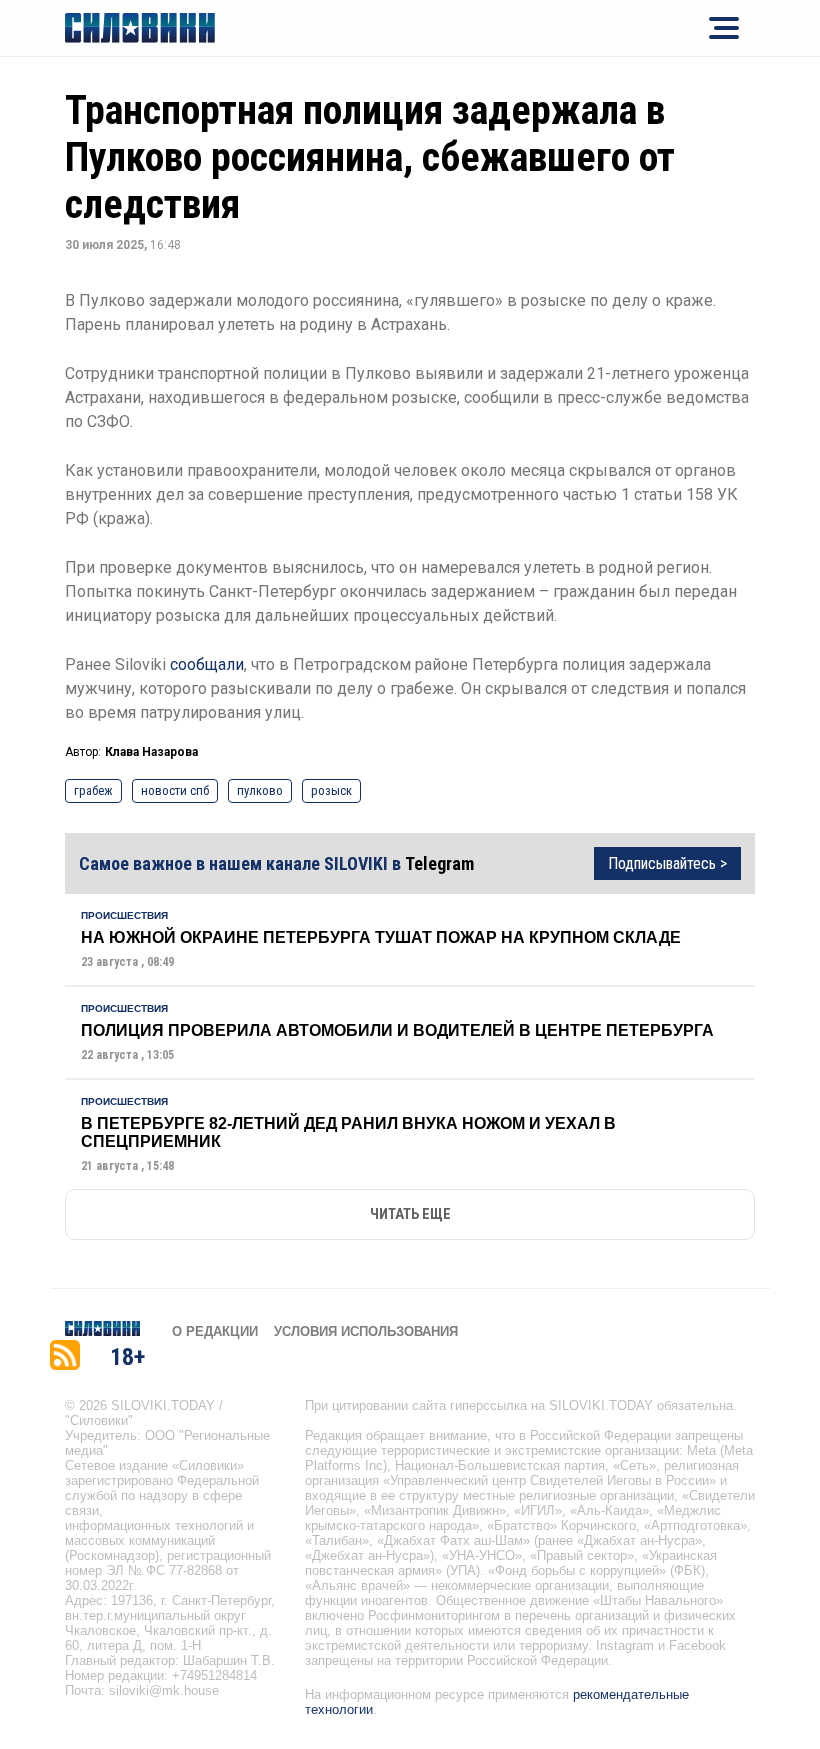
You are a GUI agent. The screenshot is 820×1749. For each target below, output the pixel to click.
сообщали (207, 664)
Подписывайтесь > (667, 863)
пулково (260, 790)
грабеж (93, 790)
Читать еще (410, 1214)
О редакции (215, 1331)
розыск (331, 790)
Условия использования (366, 1331)
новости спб (175, 790)
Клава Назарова (151, 752)
